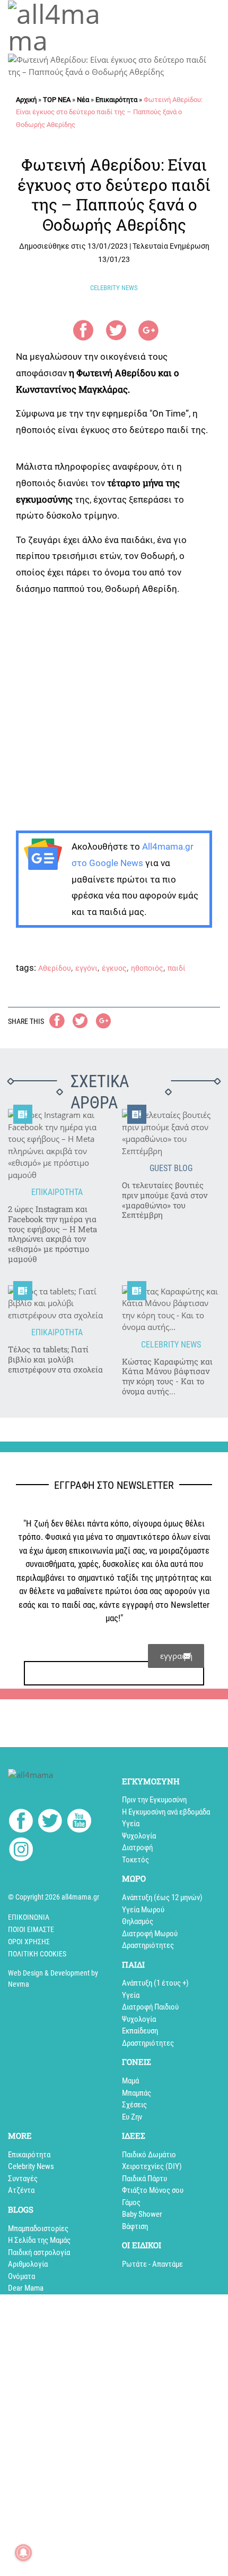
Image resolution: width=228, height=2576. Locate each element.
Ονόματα (21, 2276)
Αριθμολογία (28, 2264)
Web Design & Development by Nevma (53, 1978)
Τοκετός (135, 1860)
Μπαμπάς (137, 2093)
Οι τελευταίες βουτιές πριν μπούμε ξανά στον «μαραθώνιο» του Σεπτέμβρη (165, 1200)
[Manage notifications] (23, 2553)
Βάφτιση (135, 2226)
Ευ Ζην (132, 2117)
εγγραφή (176, 1656)
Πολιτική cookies (37, 1954)
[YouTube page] (79, 1823)
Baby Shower (142, 2214)
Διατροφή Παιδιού (150, 2007)
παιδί (177, 968)
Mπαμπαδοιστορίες (38, 2228)
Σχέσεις (134, 2105)
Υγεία (131, 1824)
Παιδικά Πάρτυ (144, 2179)
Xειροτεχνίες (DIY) (152, 2166)
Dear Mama (26, 2288)
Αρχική (26, 100)
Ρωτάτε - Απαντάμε (152, 2264)
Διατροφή (137, 1848)
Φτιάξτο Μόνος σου (153, 2190)
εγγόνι (86, 968)
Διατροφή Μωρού (150, 1934)
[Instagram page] (21, 1851)
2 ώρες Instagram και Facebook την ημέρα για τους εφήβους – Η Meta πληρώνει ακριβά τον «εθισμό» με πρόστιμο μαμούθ (52, 1234)
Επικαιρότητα (116, 100)
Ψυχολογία (139, 1836)
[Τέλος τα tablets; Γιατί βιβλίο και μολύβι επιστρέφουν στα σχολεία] (57, 1303)
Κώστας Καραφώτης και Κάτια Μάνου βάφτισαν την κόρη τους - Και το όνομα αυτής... (167, 1376)
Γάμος (131, 2202)
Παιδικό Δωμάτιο (149, 2155)
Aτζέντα (21, 2190)
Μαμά (130, 2081)
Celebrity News (31, 2166)
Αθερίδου (55, 968)
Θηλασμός (138, 1921)
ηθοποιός (147, 968)
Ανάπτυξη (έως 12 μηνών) (162, 1897)
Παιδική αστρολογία (39, 2252)
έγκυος (114, 968)
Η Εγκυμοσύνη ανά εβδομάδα (166, 1812)
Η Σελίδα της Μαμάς (39, 2240)
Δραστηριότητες (148, 1945)
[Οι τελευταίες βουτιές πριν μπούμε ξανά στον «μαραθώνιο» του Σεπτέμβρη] (171, 1133)
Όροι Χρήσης (29, 1942)
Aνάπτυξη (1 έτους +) (155, 1983)
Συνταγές (23, 2179)
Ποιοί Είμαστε (31, 1929)
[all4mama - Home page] (57, 27)
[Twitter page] (50, 1823)
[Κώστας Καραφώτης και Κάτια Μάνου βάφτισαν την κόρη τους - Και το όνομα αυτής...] (171, 1309)
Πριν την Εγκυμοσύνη (154, 1800)
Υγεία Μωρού (143, 1910)
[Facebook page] (21, 1822)
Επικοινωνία (29, 1917)
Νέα (83, 100)
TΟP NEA (57, 100)
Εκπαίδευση (140, 2031)
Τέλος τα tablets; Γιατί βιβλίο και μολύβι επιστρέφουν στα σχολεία (55, 1359)
